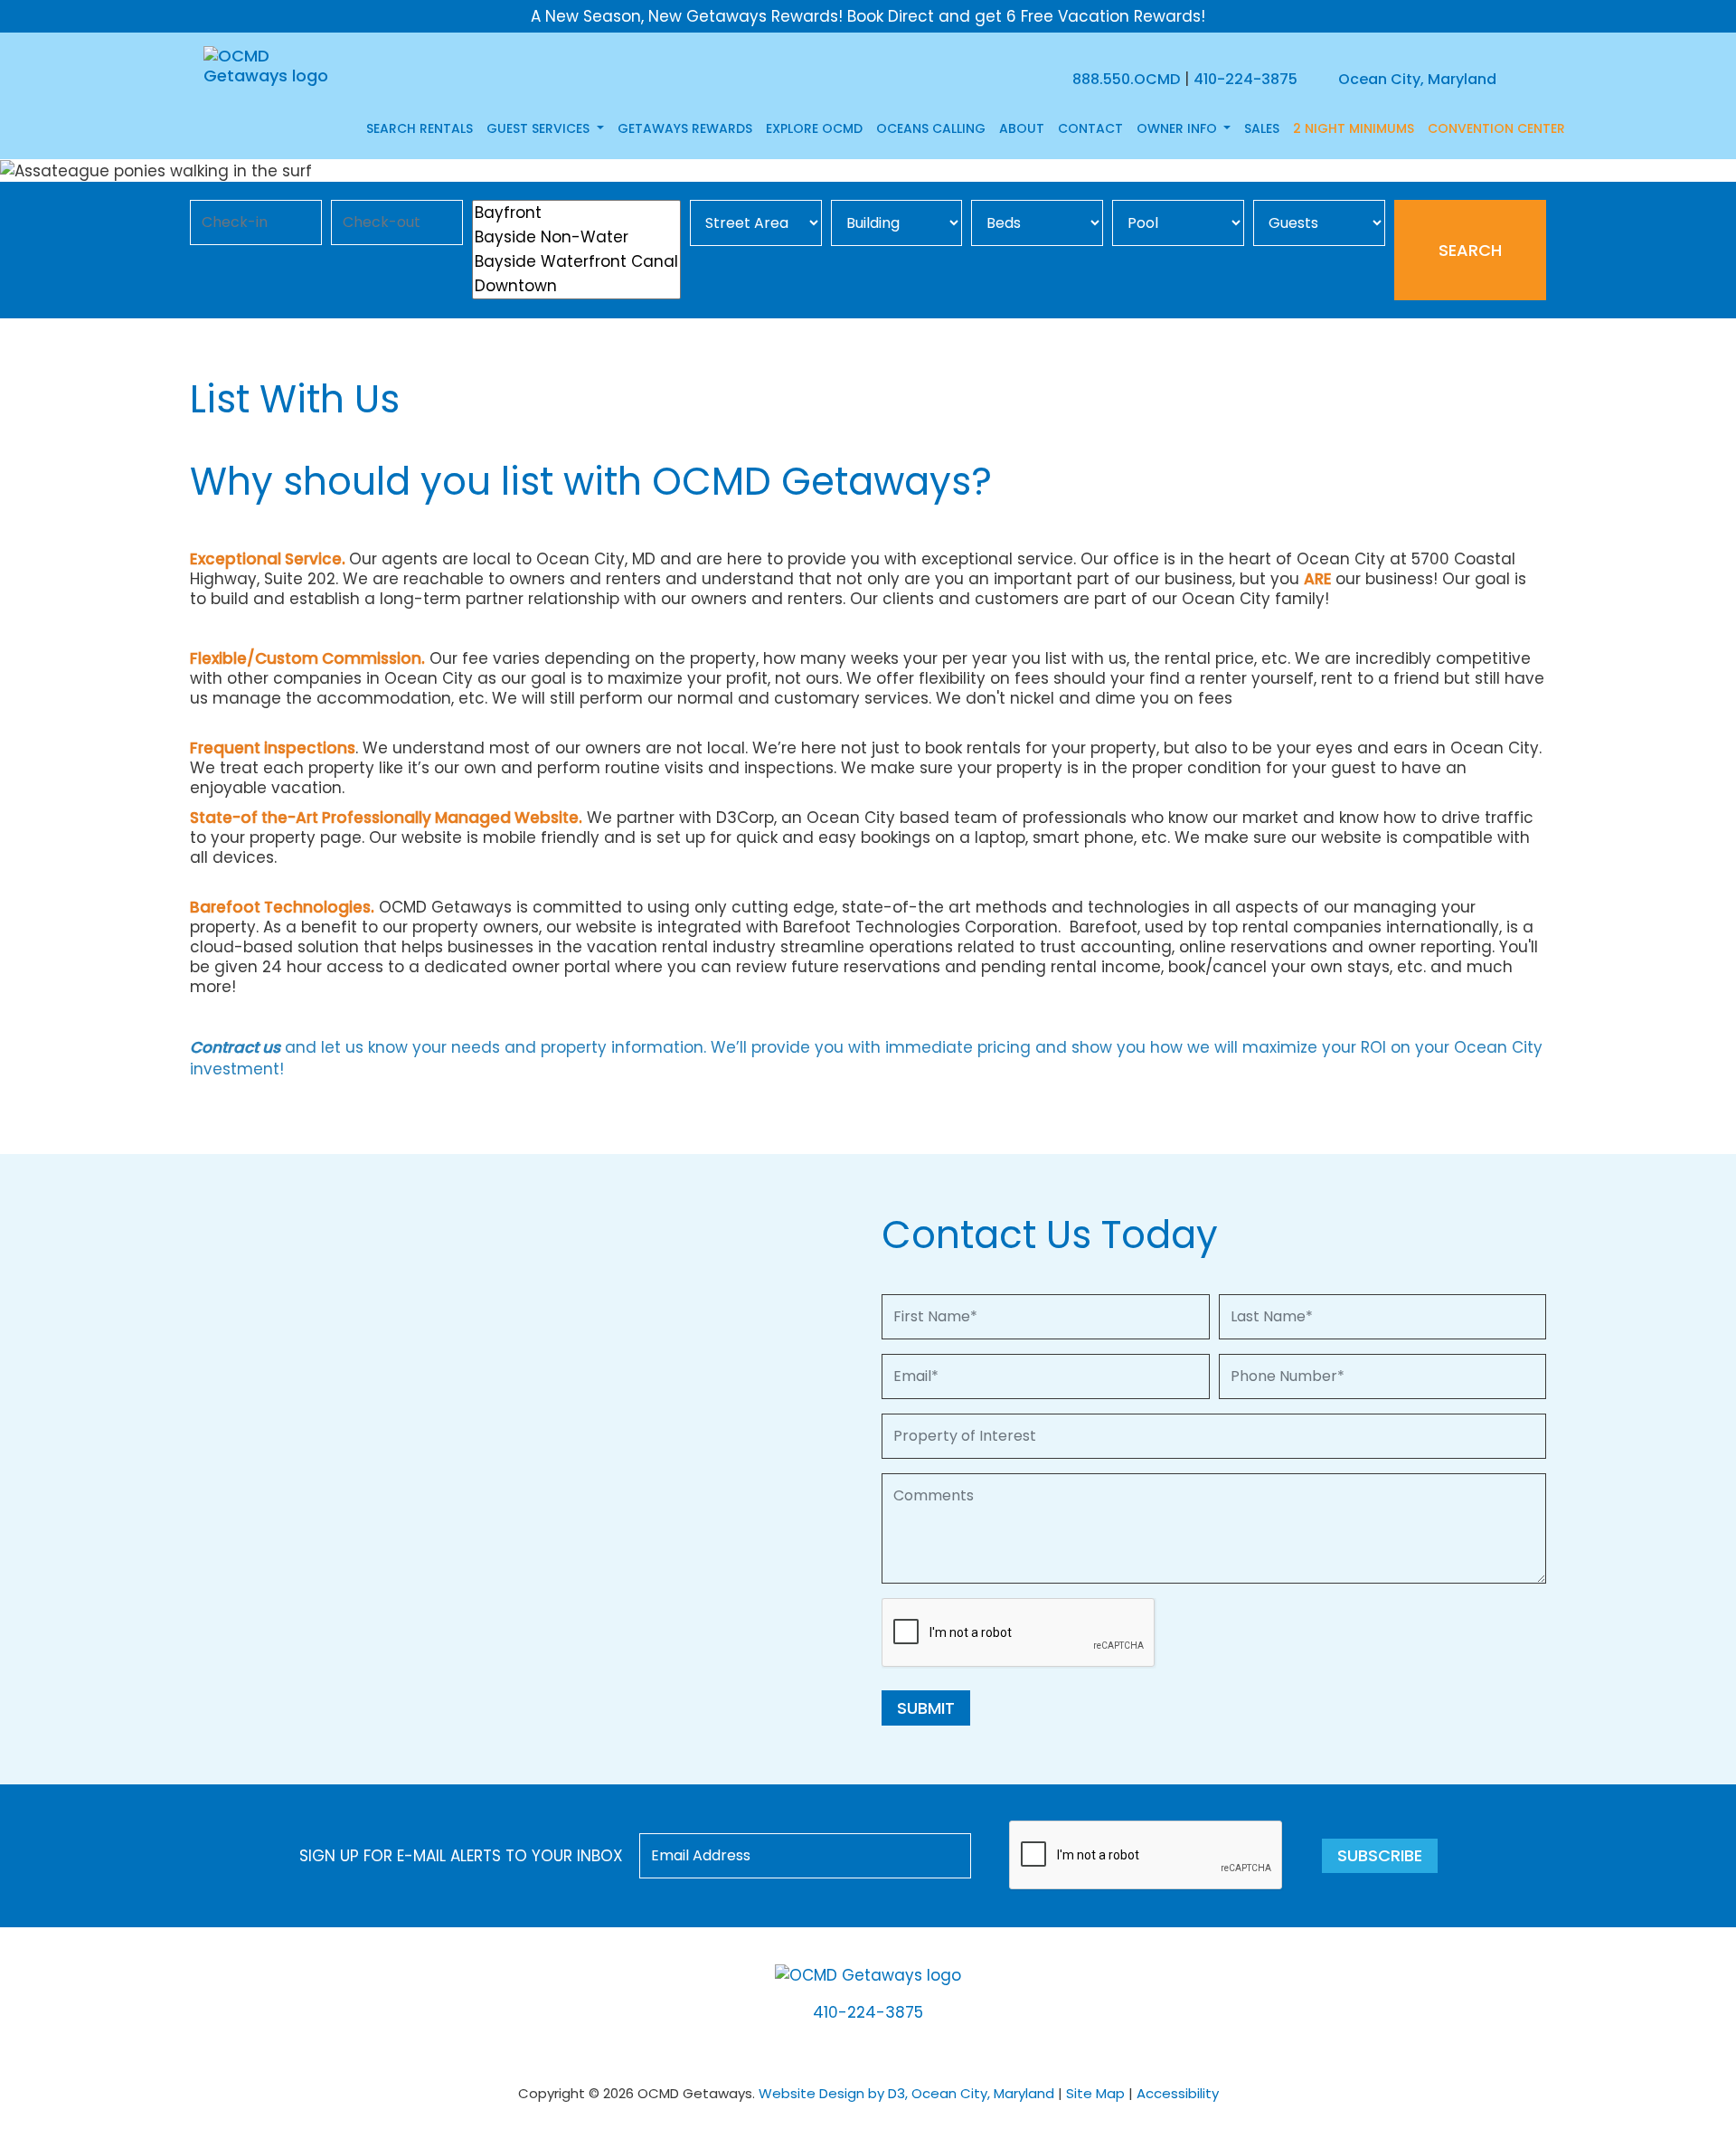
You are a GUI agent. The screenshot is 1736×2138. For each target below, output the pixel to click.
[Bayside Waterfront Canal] (576, 262)
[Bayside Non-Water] (576, 237)
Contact (1090, 128)
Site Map (1095, 2093)
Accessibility (1178, 2093)
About (1022, 128)
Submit (926, 1708)
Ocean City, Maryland (1415, 79)
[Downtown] (576, 286)
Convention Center (1496, 128)
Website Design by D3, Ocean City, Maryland (906, 2093)
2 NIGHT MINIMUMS (1354, 128)
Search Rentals (420, 128)
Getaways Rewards (685, 128)
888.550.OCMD (1126, 79)
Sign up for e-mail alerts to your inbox (461, 1856)
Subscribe (1380, 1855)
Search (1470, 250)
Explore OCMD (814, 128)
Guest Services (540, 128)
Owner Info (1179, 128)
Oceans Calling (931, 128)
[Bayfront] (576, 213)
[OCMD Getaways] (269, 65)
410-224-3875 (1245, 79)
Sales (1262, 128)
